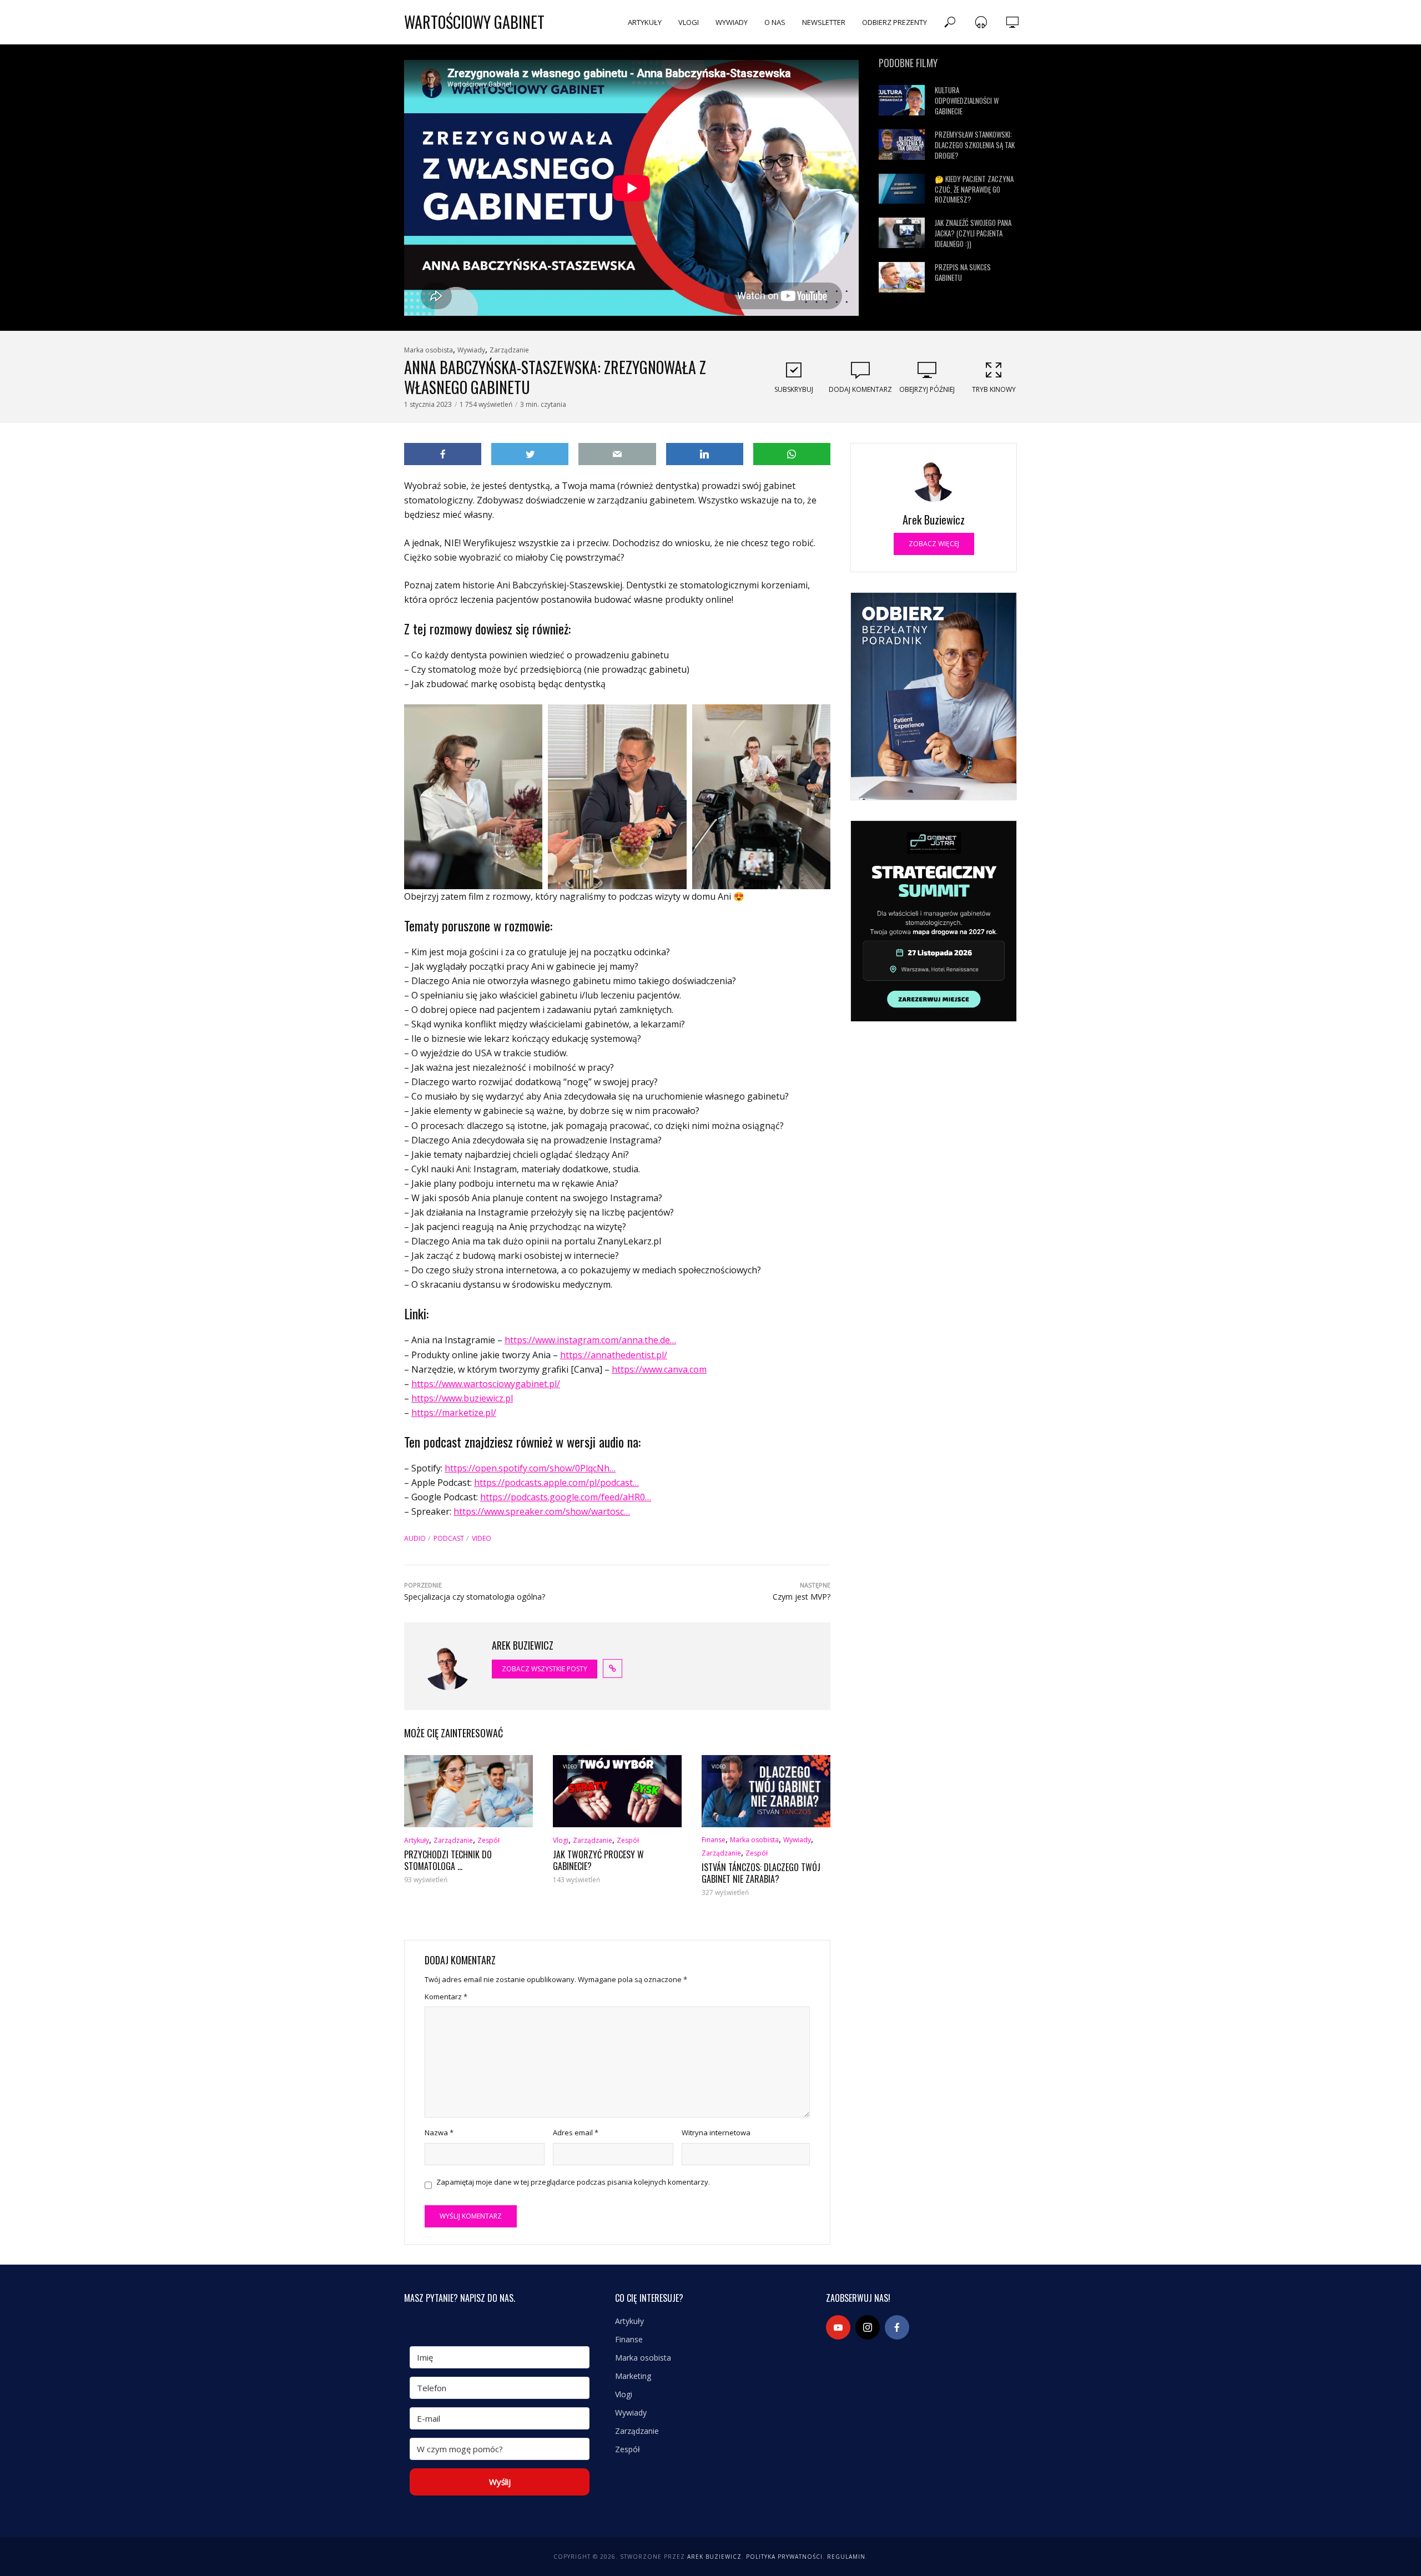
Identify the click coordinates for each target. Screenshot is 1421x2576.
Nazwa (439, 2133)
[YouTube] (838, 2327)
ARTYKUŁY (645, 22)
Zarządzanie (509, 350)
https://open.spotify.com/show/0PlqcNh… (530, 1468)
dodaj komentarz (860, 389)
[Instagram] (868, 2327)
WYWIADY (732, 22)
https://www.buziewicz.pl (462, 1398)
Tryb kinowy (994, 389)
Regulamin (846, 2557)
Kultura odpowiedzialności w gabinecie (967, 101)
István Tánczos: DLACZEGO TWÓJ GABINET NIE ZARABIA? (761, 1874)
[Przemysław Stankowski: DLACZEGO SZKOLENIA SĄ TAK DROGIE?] (902, 145)
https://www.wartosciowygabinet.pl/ (486, 1384)
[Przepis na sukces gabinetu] (902, 277)
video (482, 1538)
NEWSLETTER (824, 22)
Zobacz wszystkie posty (545, 1669)
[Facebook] (897, 2327)
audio (415, 1538)
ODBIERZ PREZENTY (895, 22)
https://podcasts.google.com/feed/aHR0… (566, 1497)
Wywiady (471, 350)
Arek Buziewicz (714, 2557)
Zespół (488, 1840)
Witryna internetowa (716, 2133)
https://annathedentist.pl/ (614, 1355)
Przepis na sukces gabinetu (963, 273)
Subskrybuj (794, 389)
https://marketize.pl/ (454, 1413)
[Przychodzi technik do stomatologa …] (468, 1791)
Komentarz (446, 1997)
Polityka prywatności (784, 2557)
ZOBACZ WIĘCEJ (934, 544)
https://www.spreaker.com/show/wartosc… (542, 1511)
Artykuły (417, 1840)
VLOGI (689, 22)
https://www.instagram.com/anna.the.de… (590, 1340)
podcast (449, 1538)
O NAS (775, 22)
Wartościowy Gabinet (474, 22)
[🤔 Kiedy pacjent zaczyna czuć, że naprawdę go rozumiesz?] (902, 189)
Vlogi (561, 1840)
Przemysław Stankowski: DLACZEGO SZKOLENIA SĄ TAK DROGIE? (975, 145)
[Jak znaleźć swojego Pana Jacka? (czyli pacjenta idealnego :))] (902, 233)
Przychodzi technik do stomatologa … (448, 1861)
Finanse (714, 1840)
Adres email (576, 2133)
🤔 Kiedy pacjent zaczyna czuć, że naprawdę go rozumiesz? (974, 190)
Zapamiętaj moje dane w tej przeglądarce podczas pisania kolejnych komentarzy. (573, 2182)
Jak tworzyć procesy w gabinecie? (598, 1861)
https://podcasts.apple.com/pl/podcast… (556, 1483)
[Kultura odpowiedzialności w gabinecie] (902, 100)
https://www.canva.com (659, 1369)
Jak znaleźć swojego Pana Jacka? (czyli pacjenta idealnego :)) (973, 233)
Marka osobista (429, 350)
